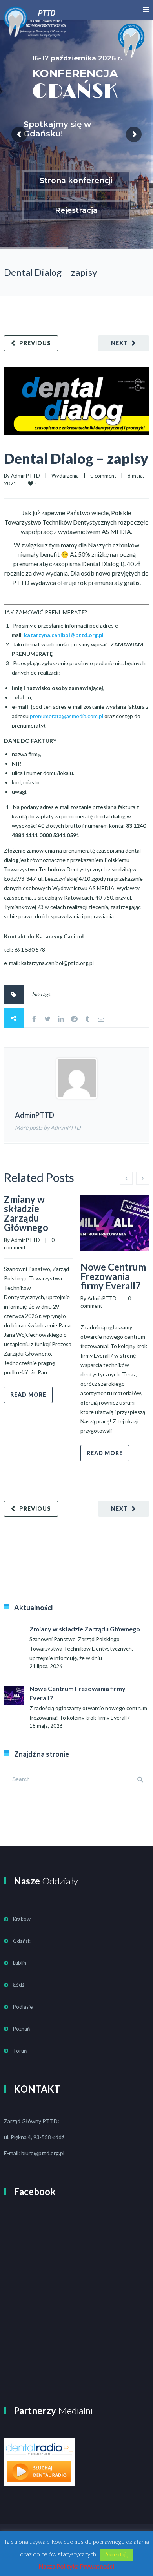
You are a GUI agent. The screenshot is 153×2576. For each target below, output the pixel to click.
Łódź (19, 1985)
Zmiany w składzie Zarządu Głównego (26, 1213)
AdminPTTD (25, 476)
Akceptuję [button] (117, 2554)
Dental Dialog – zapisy (76, 458)
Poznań (21, 2029)
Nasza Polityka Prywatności (76, 2566)
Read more (28, 1395)
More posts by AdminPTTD (48, 1127)
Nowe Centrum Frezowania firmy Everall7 (113, 1276)
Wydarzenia (65, 476)
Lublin (20, 1963)
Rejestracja (76, 210)
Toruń (20, 2051)
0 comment (103, 476)
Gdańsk (22, 1941)
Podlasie (23, 2007)
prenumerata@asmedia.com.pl (66, 716)
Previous (35, 343)
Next (119, 343)
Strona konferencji (76, 180)
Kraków (22, 1919)
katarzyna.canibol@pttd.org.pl (64, 635)
